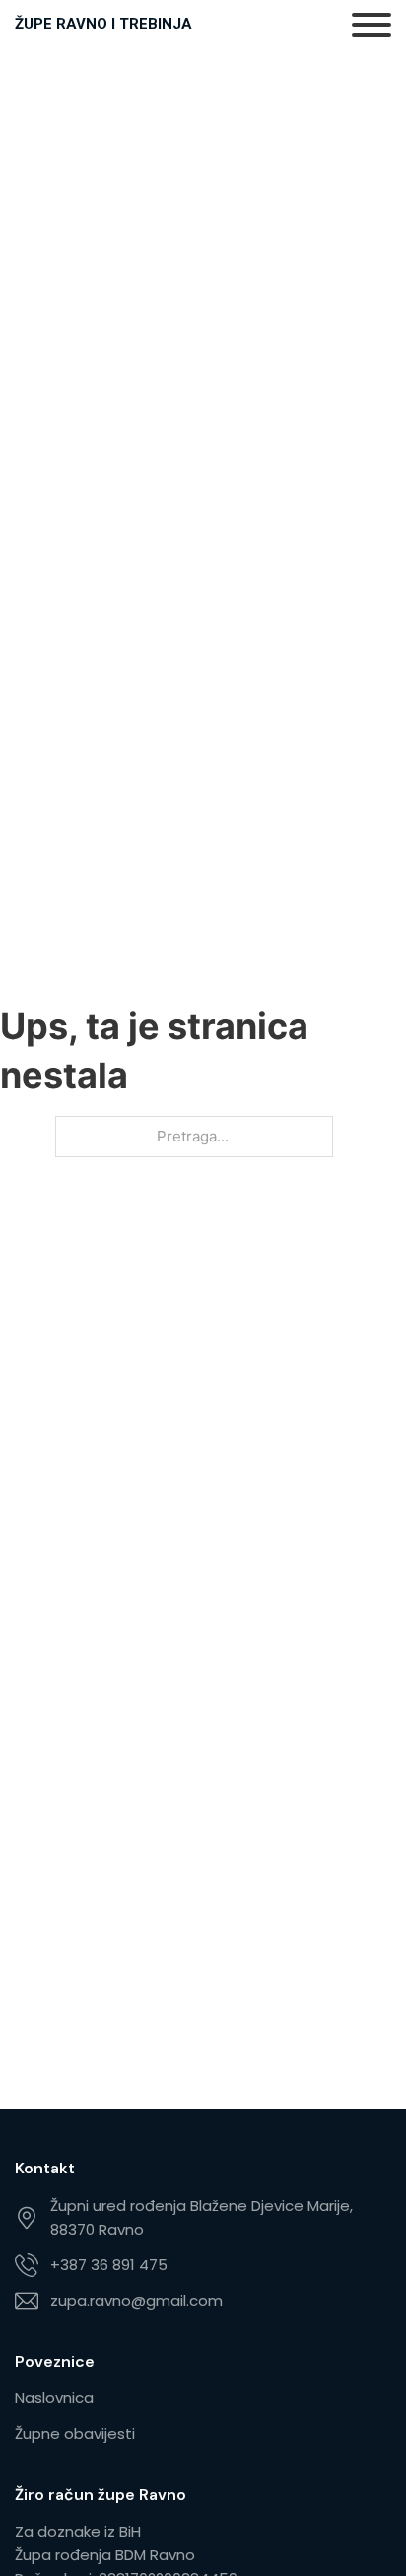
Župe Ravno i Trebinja (103, 24)
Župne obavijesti (75, 2433)
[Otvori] (372, 25)
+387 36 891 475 (109, 2265)
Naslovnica (54, 2398)
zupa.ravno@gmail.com (136, 2300)
